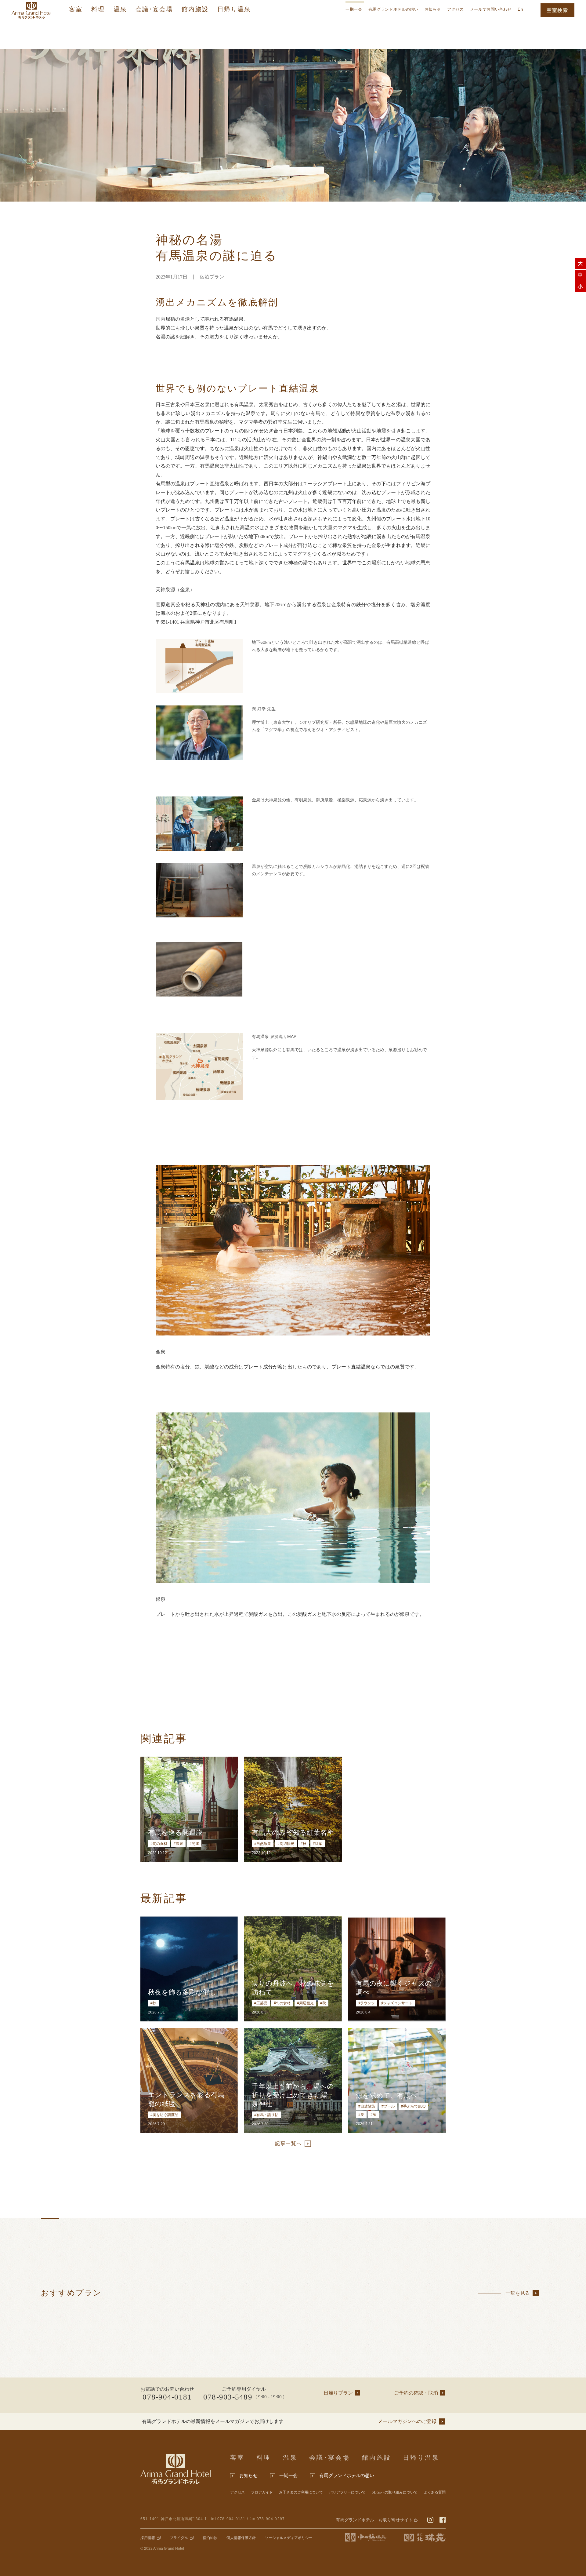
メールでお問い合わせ (491, 9)
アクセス (456, 9)
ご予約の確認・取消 (416, 2393)
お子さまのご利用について (301, 2492)
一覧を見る (518, 2293)
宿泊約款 (210, 2538)
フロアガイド (262, 2492)
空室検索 (557, 10)
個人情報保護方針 (241, 2538)
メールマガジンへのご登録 (407, 2421)
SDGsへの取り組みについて (395, 2492)
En (520, 9)
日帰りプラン (338, 2393)
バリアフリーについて (347, 2492)
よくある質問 (435, 2492)
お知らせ (433, 9)
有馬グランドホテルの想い (393, 9)
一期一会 (354, 9)
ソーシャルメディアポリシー (289, 2538)
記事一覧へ (288, 2143)
